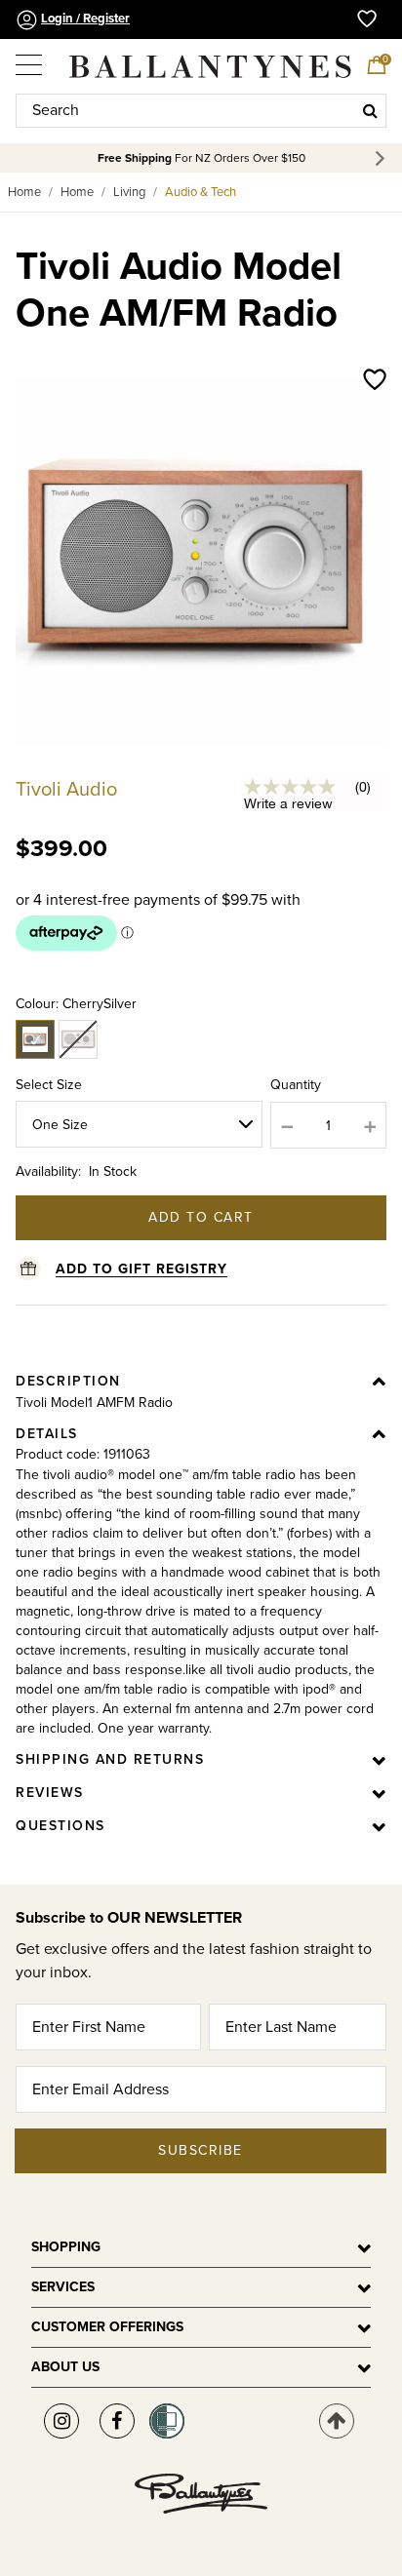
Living (129, 192)
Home (24, 192)
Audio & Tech (201, 192)
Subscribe (201, 2150)
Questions (60, 1826)
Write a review (288, 803)
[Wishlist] (375, 381)
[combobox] (201, 111)
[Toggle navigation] (30, 58)
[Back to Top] (337, 2421)
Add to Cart (201, 1217)
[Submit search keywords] (370, 110)
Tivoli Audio (66, 790)
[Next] (383, 158)
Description (68, 1381)
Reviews (50, 1793)
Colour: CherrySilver (76, 1004)
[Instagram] (61, 2421)
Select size (49, 1085)
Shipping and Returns (110, 1759)
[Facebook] (117, 2421)
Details (47, 1434)
